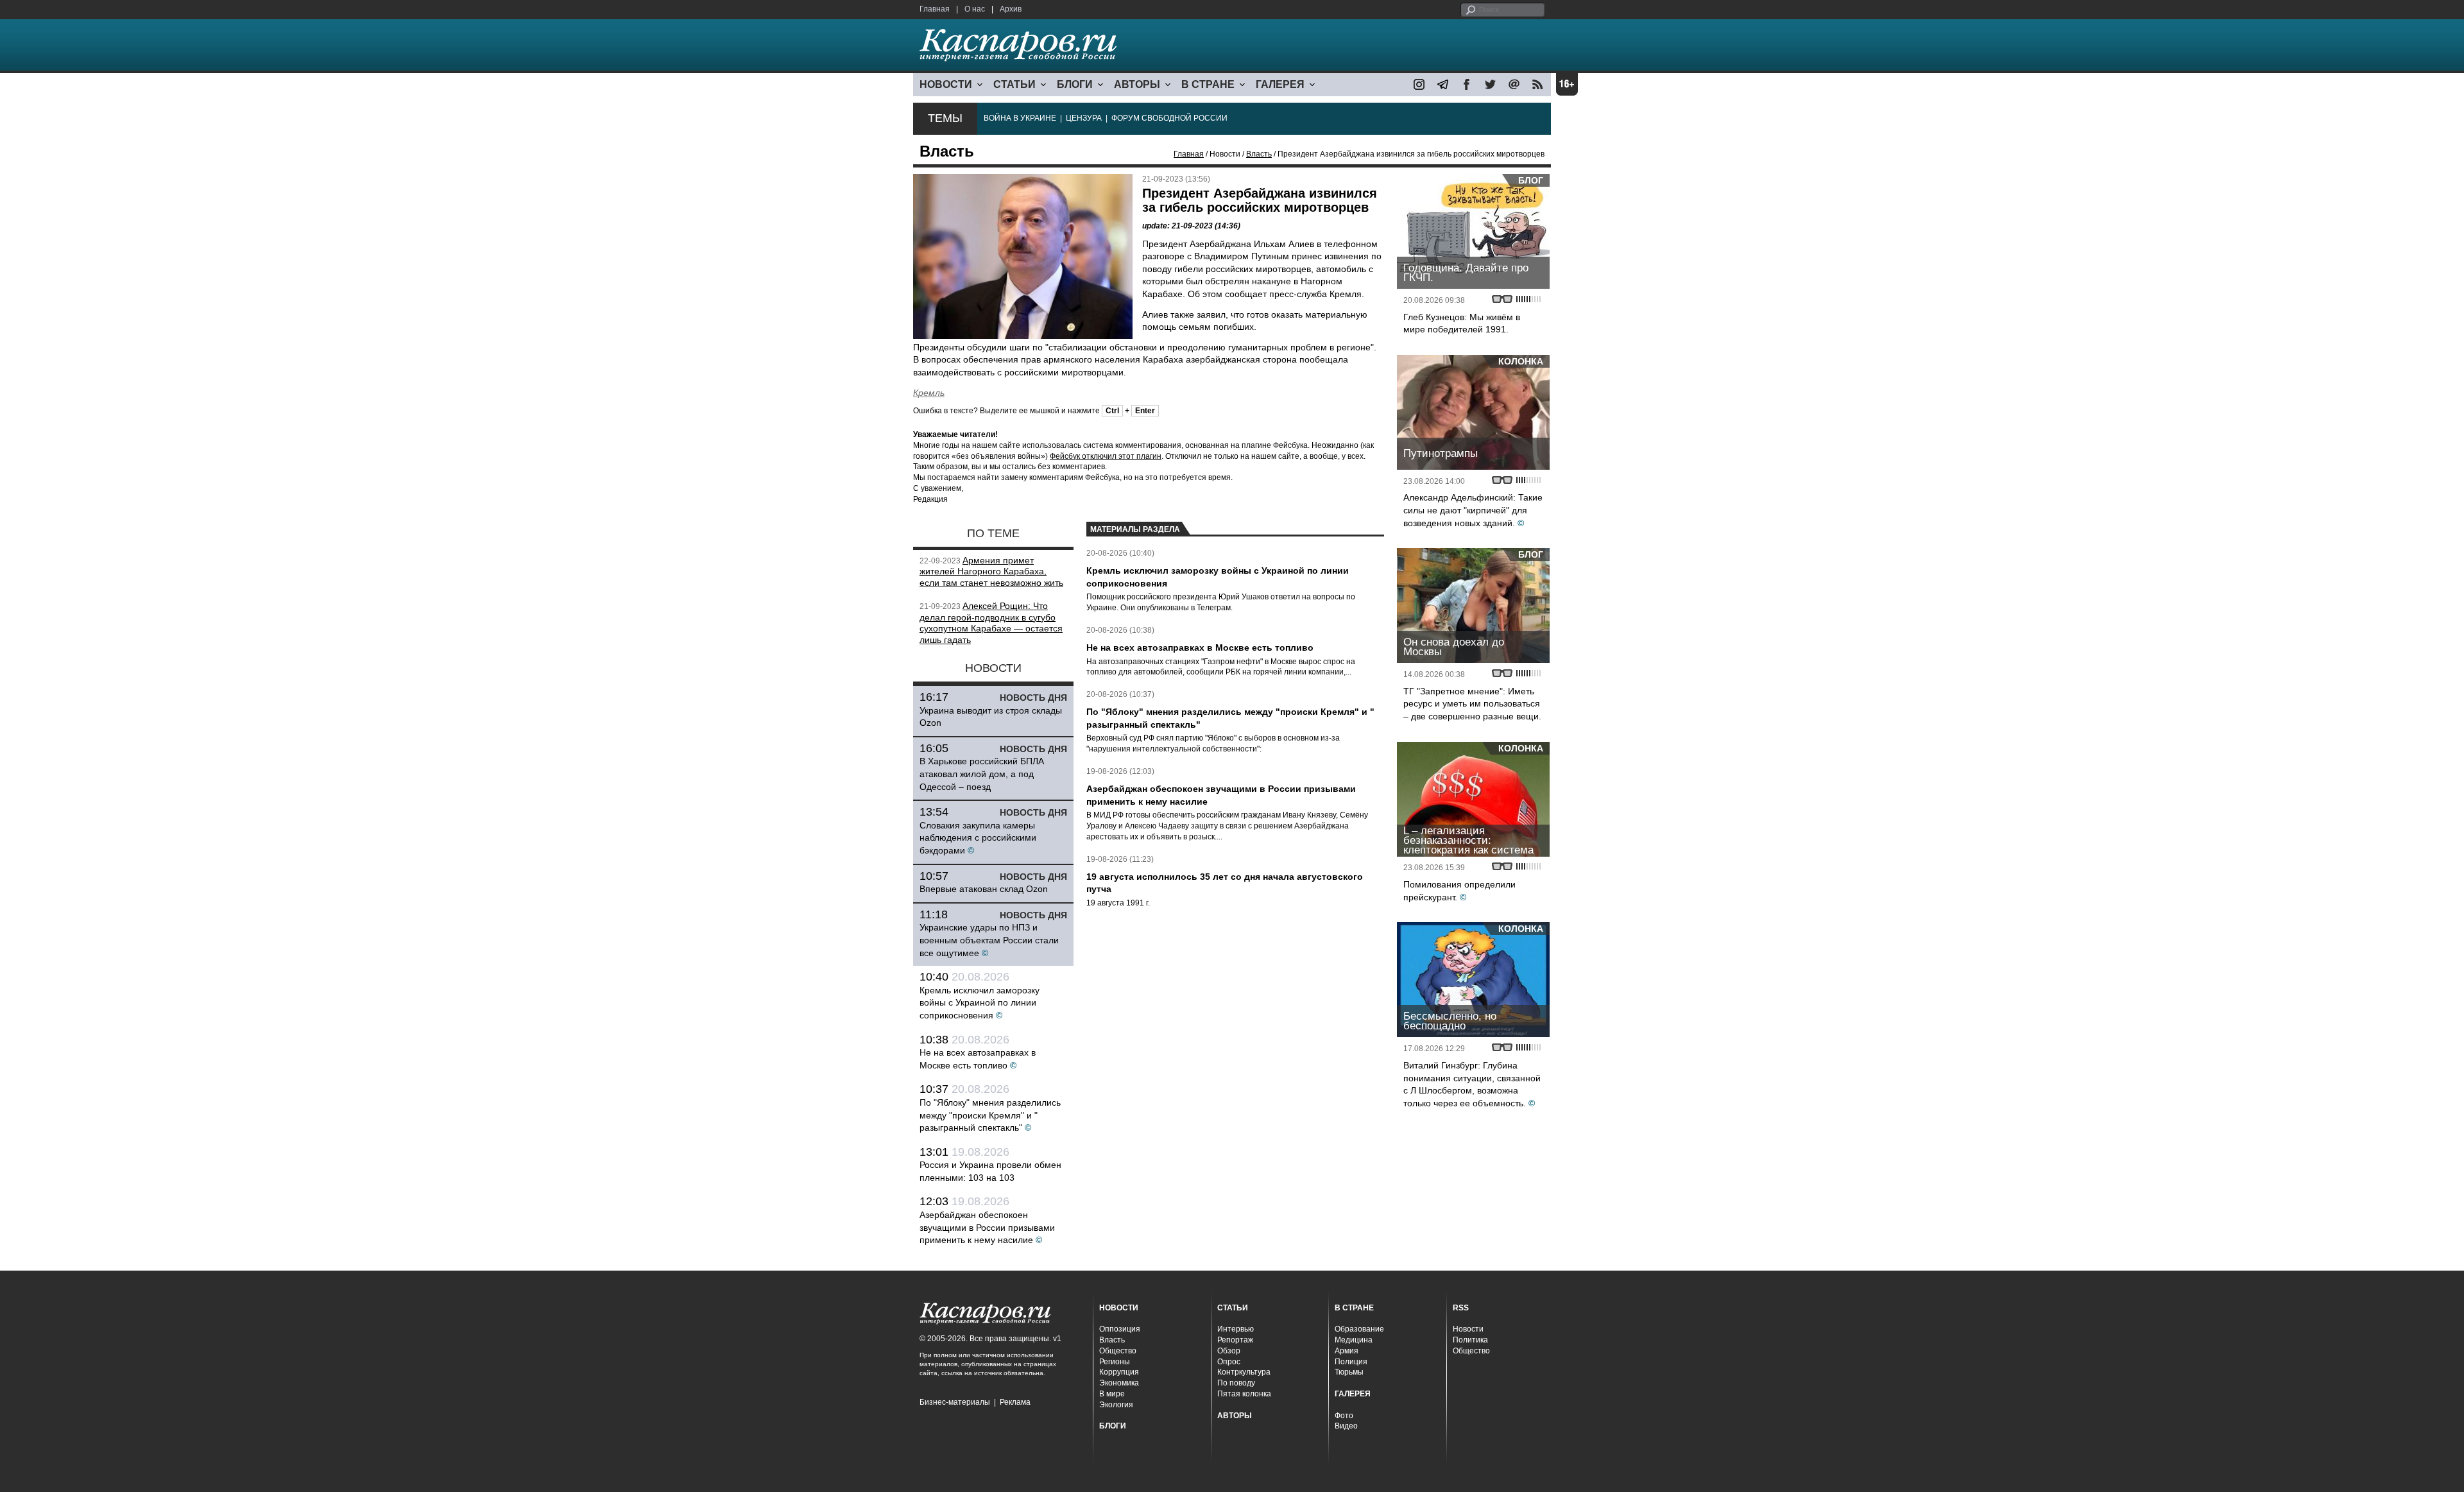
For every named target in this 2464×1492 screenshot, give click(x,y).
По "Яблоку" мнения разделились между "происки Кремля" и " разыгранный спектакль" (990, 1115)
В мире (1112, 1394)
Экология (1116, 1405)
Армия (1347, 1351)
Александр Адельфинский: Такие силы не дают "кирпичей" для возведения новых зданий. (1473, 510)
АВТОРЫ (1137, 84)
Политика (1470, 1340)
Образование (1359, 1329)
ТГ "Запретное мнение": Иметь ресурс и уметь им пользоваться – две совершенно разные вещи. (1472, 704)
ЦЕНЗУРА (1084, 118)
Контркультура (1244, 1372)
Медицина (1354, 1340)
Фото (1344, 1416)
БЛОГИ (1075, 84)
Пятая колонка (1244, 1394)
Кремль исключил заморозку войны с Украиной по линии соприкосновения (980, 1003)
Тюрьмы (1349, 1372)
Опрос (1229, 1362)
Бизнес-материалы (955, 1402)
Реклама (1015, 1402)
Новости (1468, 1329)
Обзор (1229, 1351)
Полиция (1351, 1362)
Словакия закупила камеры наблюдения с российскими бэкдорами (978, 838)
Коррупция (1119, 1372)
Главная (935, 9)
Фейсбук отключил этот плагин (1106, 456)
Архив (1011, 9)
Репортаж (1235, 1340)
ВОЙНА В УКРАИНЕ (1020, 118)
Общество (1118, 1351)
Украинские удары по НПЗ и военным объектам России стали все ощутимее (989, 940)
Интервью (1236, 1329)
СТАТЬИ (1014, 84)
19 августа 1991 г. (1118, 903)
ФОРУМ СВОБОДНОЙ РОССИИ (1169, 118)
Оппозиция (1120, 1329)
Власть (1259, 154)
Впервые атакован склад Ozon (984, 889)
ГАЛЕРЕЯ (1280, 84)
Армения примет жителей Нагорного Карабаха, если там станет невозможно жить (991, 572)
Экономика (1119, 1383)
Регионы (1115, 1362)
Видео (1346, 1426)
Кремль (929, 393)
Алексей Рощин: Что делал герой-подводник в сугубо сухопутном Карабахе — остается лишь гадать (991, 623)
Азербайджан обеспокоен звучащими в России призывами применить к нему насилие (987, 1227)
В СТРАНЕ (1208, 84)
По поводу (1236, 1383)
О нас (975, 9)
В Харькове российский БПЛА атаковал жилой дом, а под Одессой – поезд (982, 774)
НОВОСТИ (946, 84)
